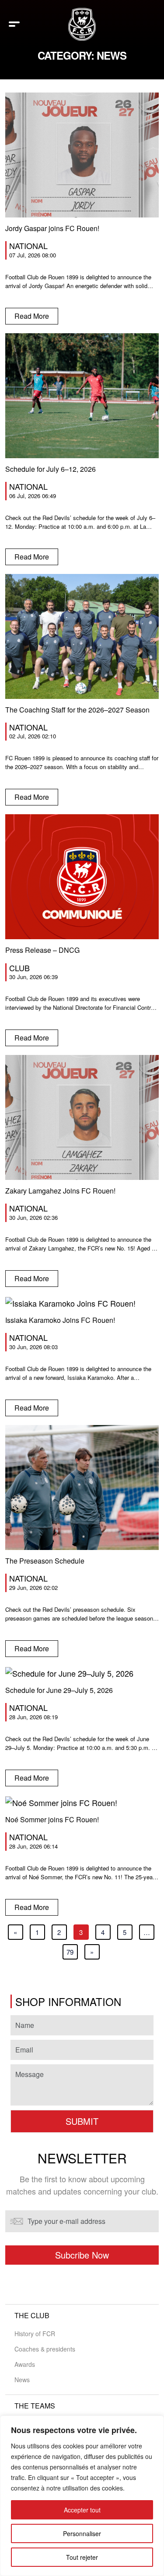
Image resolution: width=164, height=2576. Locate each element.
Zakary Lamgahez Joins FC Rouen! (60, 1191)
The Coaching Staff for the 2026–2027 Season (77, 710)
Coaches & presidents (45, 2349)
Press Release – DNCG (42, 950)
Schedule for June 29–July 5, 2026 (59, 1690)
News (22, 2380)
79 (70, 1952)
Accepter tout (82, 2510)
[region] (82, 2496)
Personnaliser (82, 2533)
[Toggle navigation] (14, 24)
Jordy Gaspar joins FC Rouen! (52, 228)
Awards (25, 2364)
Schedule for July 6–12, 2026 (51, 469)
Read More (32, 316)
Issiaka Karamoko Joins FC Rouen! (60, 1320)
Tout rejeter (82, 2557)
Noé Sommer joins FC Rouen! (52, 1819)
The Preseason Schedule (45, 1561)
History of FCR (35, 2334)
